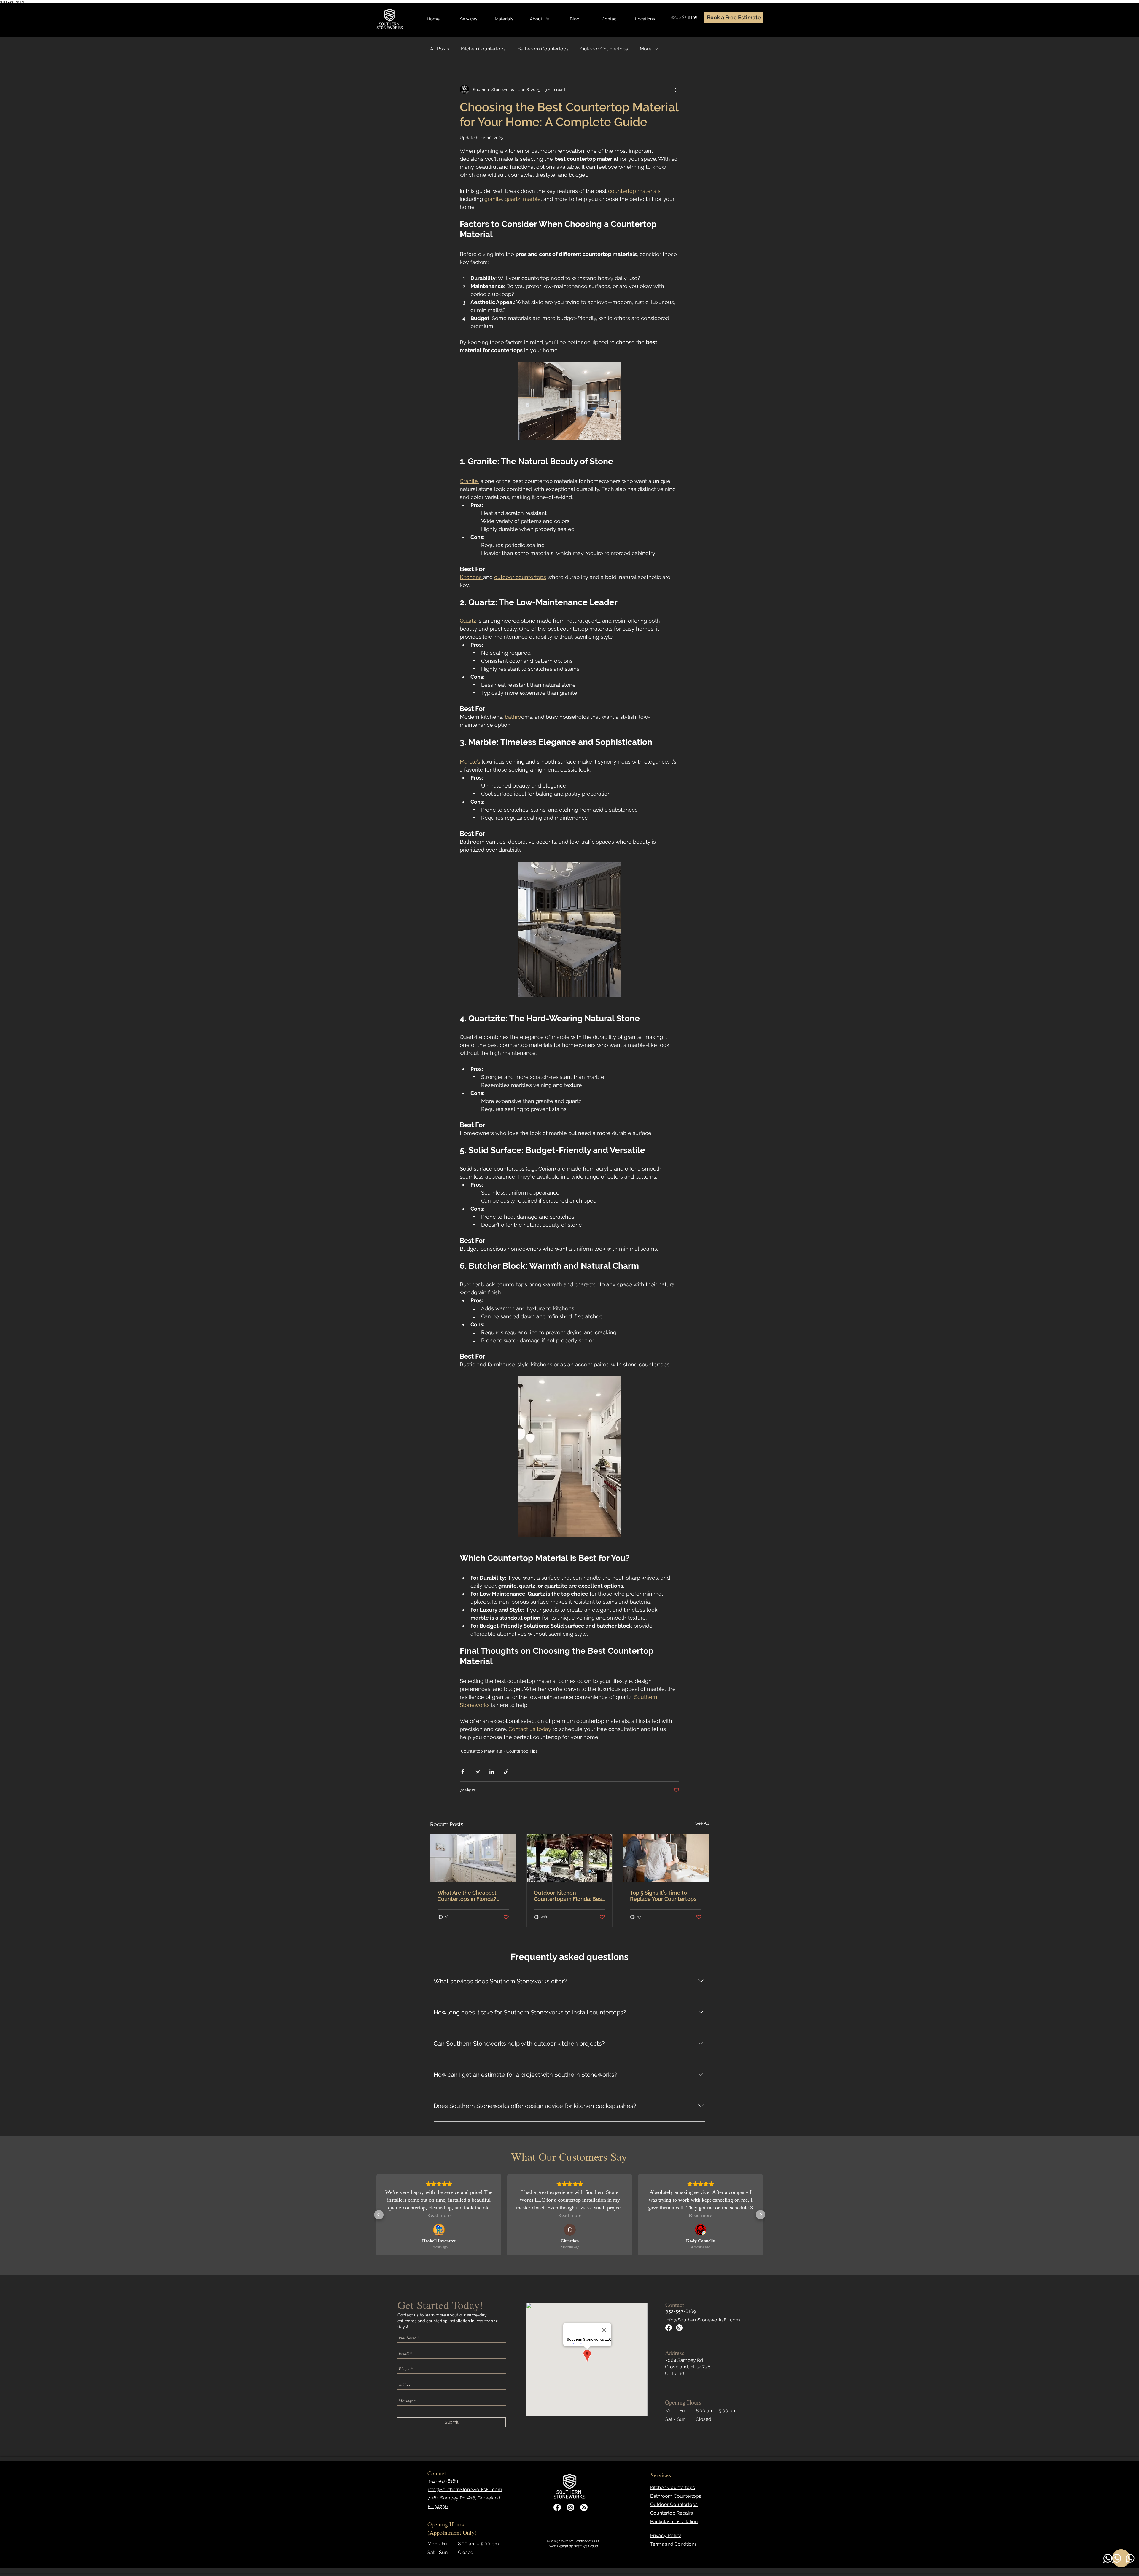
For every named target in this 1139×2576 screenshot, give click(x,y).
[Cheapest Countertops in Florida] (473, 1858)
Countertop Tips (522, 1751)
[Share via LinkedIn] (492, 1772)
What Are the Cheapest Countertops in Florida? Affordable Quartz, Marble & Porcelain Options (473, 1896)
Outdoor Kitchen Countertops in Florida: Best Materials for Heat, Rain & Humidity (569, 1896)
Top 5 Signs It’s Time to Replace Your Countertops (663, 1896)
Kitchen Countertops (483, 49)
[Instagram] (679, 2328)
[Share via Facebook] (463, 1772)
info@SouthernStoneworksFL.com (703, 2320)
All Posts (440, 49)
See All (702, 1823)
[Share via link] (506, 1772)
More (646, 49)
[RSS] (584, 2507)
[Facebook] (669, 2328)
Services (661, 2475)
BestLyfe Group (586, 2546)
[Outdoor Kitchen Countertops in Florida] (570, 1858)
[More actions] (676, 90)
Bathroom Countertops (543, 49)
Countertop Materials (481, 1751)
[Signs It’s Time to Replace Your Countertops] (666, 1858)
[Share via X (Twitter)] (477, 1772)
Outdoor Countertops (604, 49)
